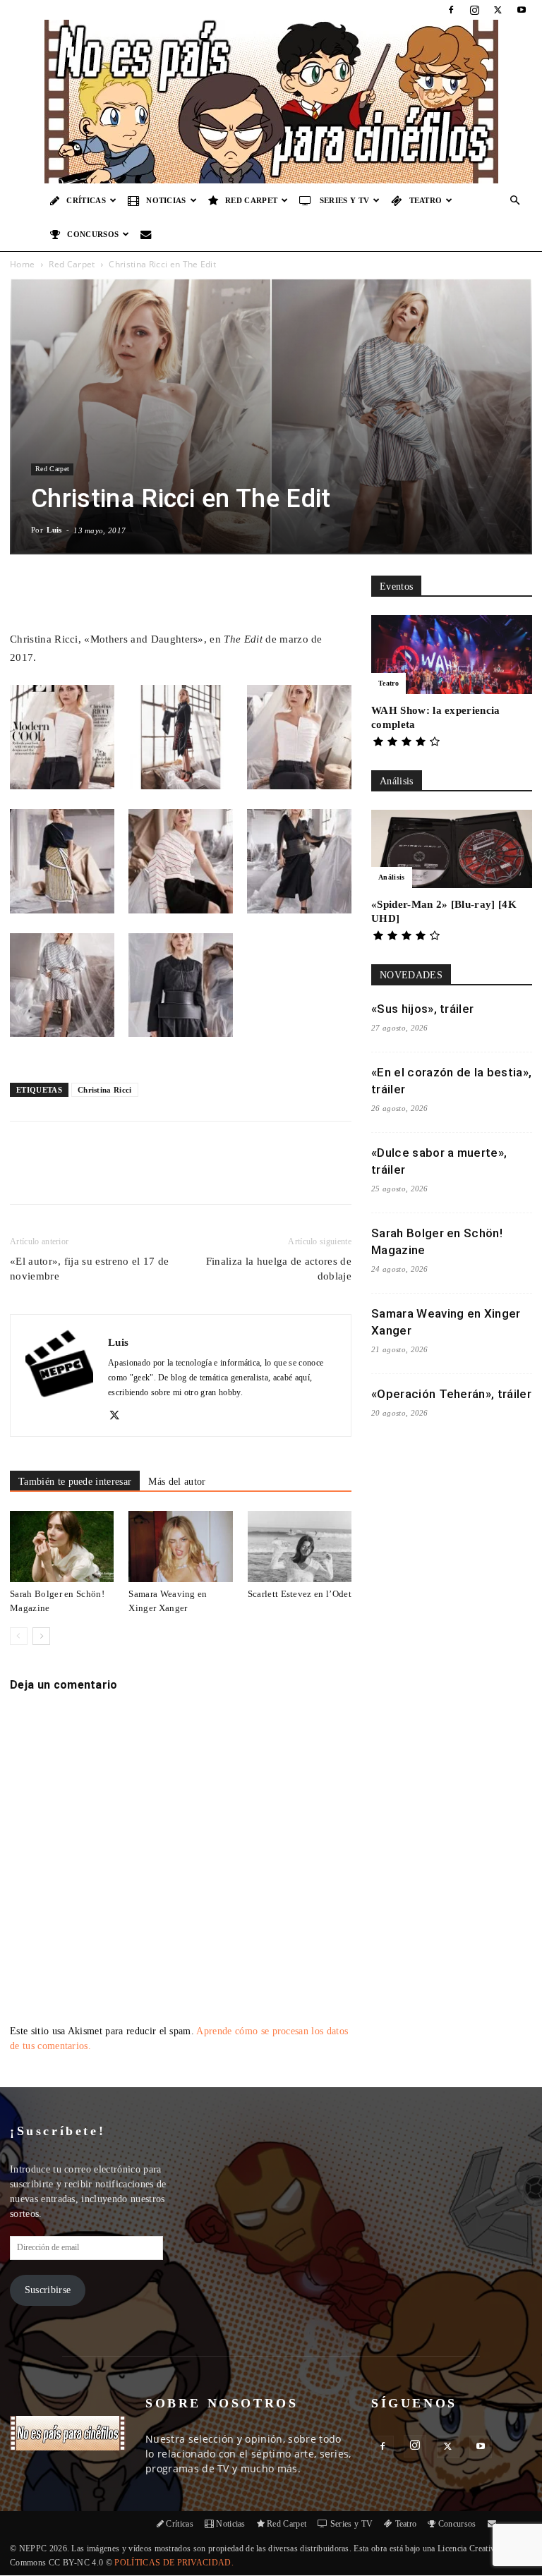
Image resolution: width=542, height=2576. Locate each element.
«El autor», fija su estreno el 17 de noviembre (90, 1269)
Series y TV (345, 200)
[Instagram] (474, 10)
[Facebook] (451, 10)
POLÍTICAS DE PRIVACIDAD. (174, 2563)
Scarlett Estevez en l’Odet (300, 1594)
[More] (267, 590)
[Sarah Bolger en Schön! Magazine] (62, 1547)
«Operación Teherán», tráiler (451, 1394)
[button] (515, 201)
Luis (54, 530)
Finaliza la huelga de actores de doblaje (279, 1269)
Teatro (426, 200)
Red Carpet (251, 200)
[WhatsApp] (174, 1175)
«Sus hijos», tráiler (422, 1009)
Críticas (86, 200)
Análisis (392, 877)
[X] (498, 10)
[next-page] (41, 1636)
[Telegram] (239, 1175)
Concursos (93, 234)
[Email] (207, 1175)
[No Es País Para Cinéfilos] (271, 102)
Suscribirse (48, 2290)
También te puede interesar (75, 1482)
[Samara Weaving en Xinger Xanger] (180, 1547)
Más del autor (177, 1482)
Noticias (166, 200)
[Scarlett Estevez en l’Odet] (300, 1547)
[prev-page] (19, 1636)
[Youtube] (522, 10)
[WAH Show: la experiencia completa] (452, 655)
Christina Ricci (105, 1090)
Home (22, 264)
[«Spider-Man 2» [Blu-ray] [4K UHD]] (452, 849)
